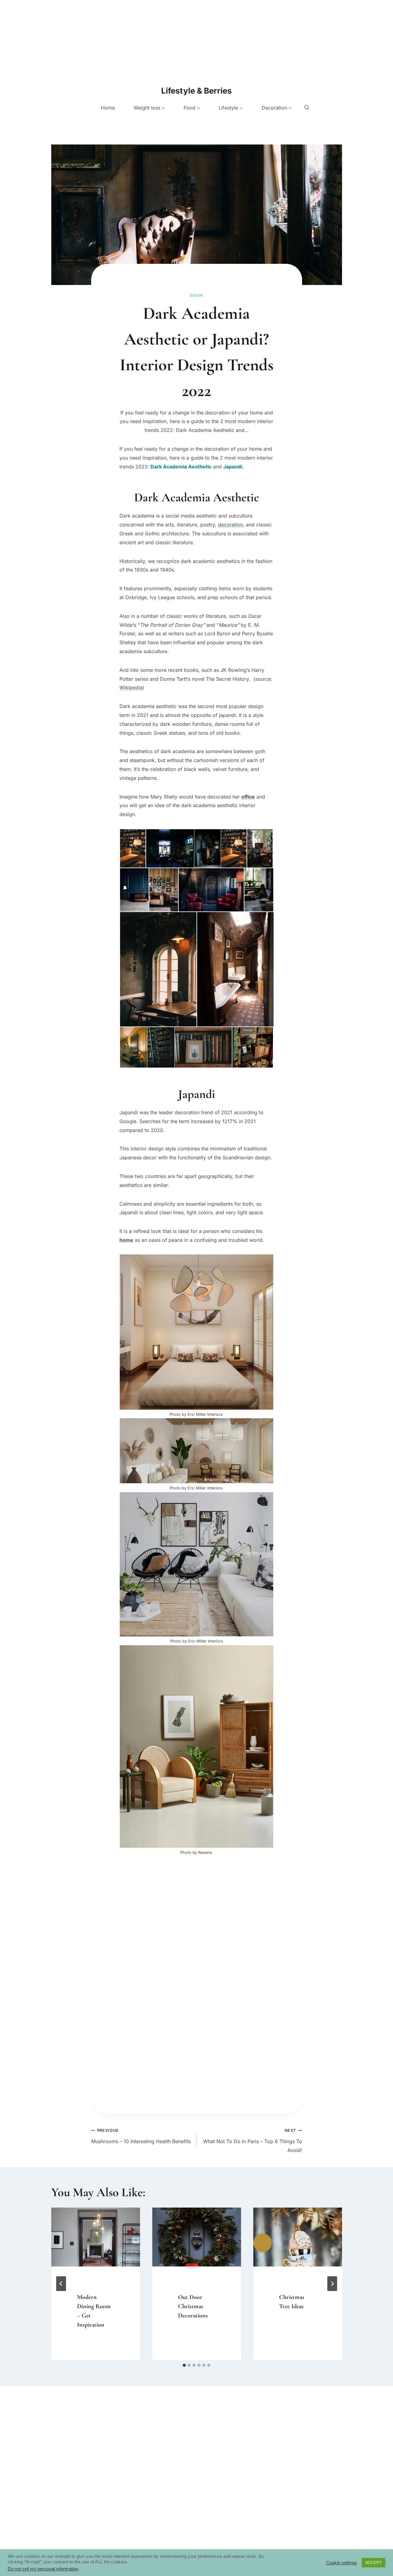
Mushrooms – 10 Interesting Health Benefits (141, 2136)
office (248, 797)
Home (108, 108)
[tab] (184, 2365)
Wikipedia (131, 687)
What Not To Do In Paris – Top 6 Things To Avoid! (253, 2141)
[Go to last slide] (61, 2284)
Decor (196, 295)
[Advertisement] (184, 43)
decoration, (231, 525)
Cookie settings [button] (342, 2563)
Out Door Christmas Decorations (193, 2306)
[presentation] (96, 2237)
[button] (132, 848)
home (126, 1240)
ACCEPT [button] (374, 2563)
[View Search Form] (307, 108)
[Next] (332, 2284)
